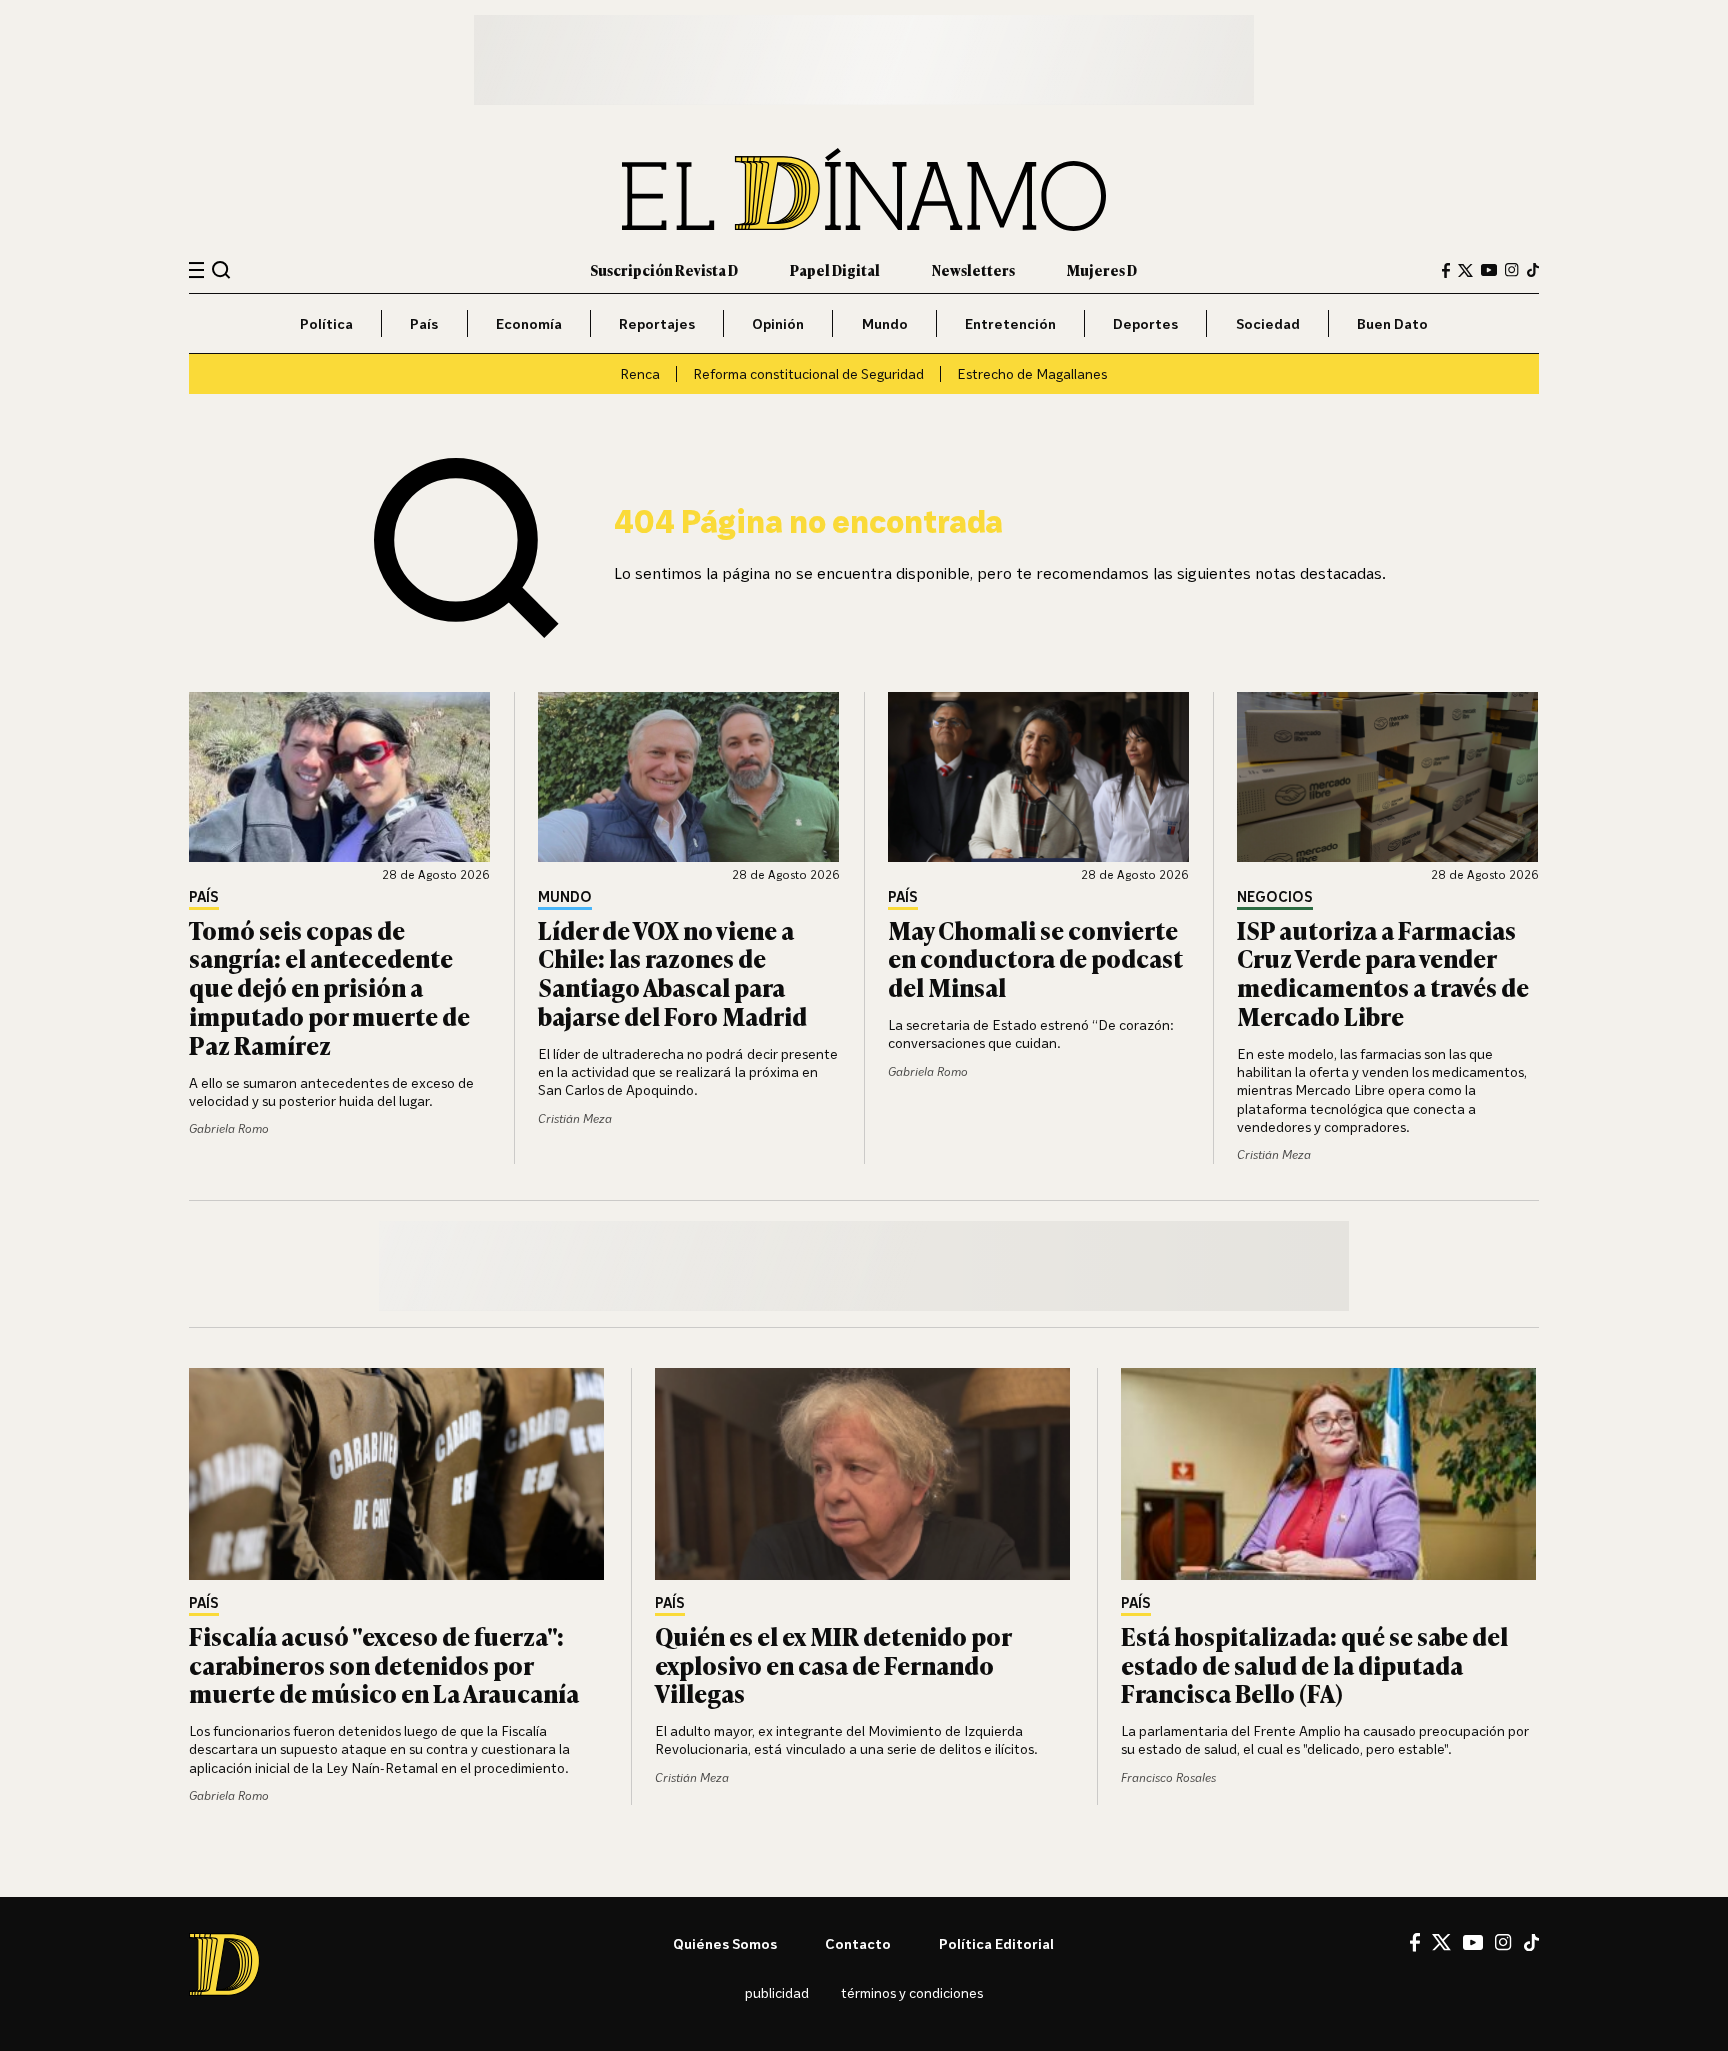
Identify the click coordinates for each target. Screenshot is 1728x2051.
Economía (529, 323)
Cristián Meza (575, 1118)
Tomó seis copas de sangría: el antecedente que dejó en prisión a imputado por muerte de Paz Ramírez (329, 987)
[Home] (864, 189)
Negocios (1275, 897)
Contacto (858, 1943)
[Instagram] (1512, 270)
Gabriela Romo (229, 1128)
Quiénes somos (725, 1943)
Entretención (1010, 323)
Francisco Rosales (1168, 1777)
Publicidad (777, 1992)
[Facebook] (1446, 270)
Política (326, 323)
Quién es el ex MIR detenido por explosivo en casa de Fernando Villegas (833, 1664)
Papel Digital (835, 269)
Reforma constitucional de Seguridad (808, 373)
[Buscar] (221, 269)
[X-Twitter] (1465, 270)
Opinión (778, 323)
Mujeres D (1102, 269)
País (424, 323)
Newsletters (973, 269)
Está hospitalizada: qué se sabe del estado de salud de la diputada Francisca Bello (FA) (1314, 1664)
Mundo (885, 323)
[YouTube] (1489, 270)
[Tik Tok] (1531, 1943)
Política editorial (996, 1943)
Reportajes (657, 323)
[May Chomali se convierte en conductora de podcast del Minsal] (1039, 777)
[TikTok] (1533, 270)
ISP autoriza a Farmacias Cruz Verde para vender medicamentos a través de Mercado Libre (1383, 972)
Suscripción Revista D (664, 269)
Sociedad (1268, 323)
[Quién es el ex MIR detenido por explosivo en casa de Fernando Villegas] (864, 1474)
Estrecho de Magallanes (1032, 373)
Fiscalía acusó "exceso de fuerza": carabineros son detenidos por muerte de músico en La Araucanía (384, 1664)
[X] (1441, 1942)
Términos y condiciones (912, 1992)
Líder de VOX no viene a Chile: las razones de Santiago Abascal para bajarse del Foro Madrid (672, 972)
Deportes (1145, 323)
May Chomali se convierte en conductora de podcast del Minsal (1035, 958)
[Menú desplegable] (196, 270)
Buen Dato (1392, 323)
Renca (640, 373)
